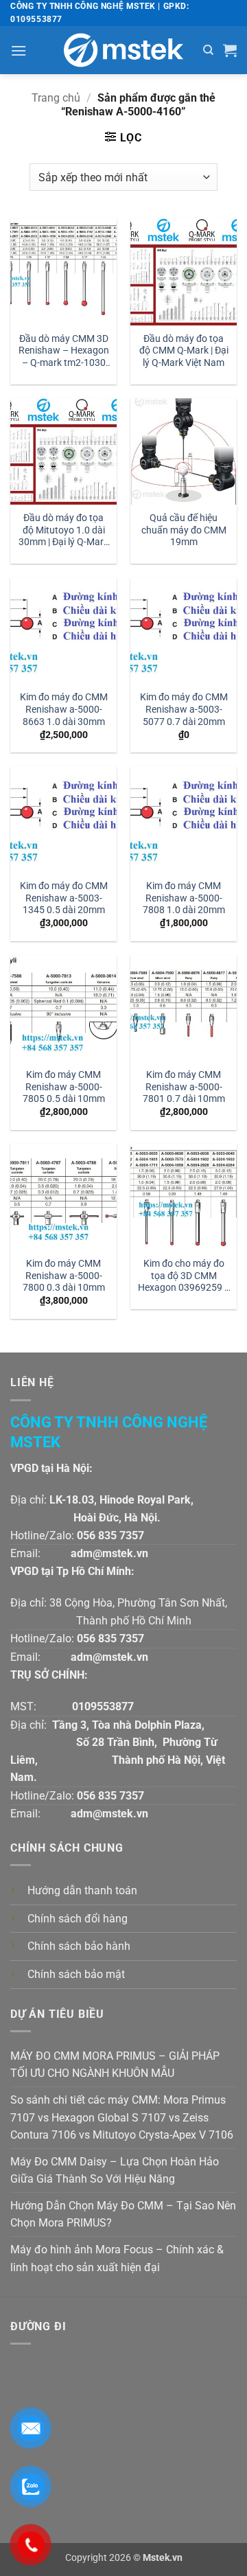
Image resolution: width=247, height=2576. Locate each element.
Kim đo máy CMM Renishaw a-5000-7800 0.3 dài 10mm (64, 1275)
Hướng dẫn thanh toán (82, 1890)
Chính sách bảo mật (76, 1974)
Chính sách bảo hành (79, 1946)
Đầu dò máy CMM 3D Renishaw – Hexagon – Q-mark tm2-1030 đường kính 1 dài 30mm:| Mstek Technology (64, 352)
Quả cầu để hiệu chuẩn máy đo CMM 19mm (184, 530)
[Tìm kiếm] (208, 50)
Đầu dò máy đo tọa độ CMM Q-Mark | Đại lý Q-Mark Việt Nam (184, 350)
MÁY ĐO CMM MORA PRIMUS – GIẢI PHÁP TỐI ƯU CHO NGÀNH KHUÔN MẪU (115, 2065)
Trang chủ (56, 98)
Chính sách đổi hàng (78, 1919)
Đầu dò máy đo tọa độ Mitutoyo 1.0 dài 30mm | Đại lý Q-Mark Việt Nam (63, 531)
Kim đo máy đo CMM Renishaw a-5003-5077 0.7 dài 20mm (184, 709)
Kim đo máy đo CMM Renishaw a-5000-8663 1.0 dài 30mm (64, 709)
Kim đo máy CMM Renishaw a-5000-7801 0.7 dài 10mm (184, 1086)
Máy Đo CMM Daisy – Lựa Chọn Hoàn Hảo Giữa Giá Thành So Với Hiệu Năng (115, 2171)
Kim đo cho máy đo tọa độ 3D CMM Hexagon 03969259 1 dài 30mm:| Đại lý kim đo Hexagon (184, 1277)
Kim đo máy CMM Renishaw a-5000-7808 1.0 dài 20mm (184, 898)
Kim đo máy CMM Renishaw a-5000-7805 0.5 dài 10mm (64, 1086)
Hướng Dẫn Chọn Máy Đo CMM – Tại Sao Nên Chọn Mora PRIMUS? (123, 2215)
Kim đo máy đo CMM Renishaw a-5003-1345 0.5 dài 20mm (64, 898)
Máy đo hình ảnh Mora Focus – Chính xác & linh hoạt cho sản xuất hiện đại (117, 2258)
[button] (19, 50)
